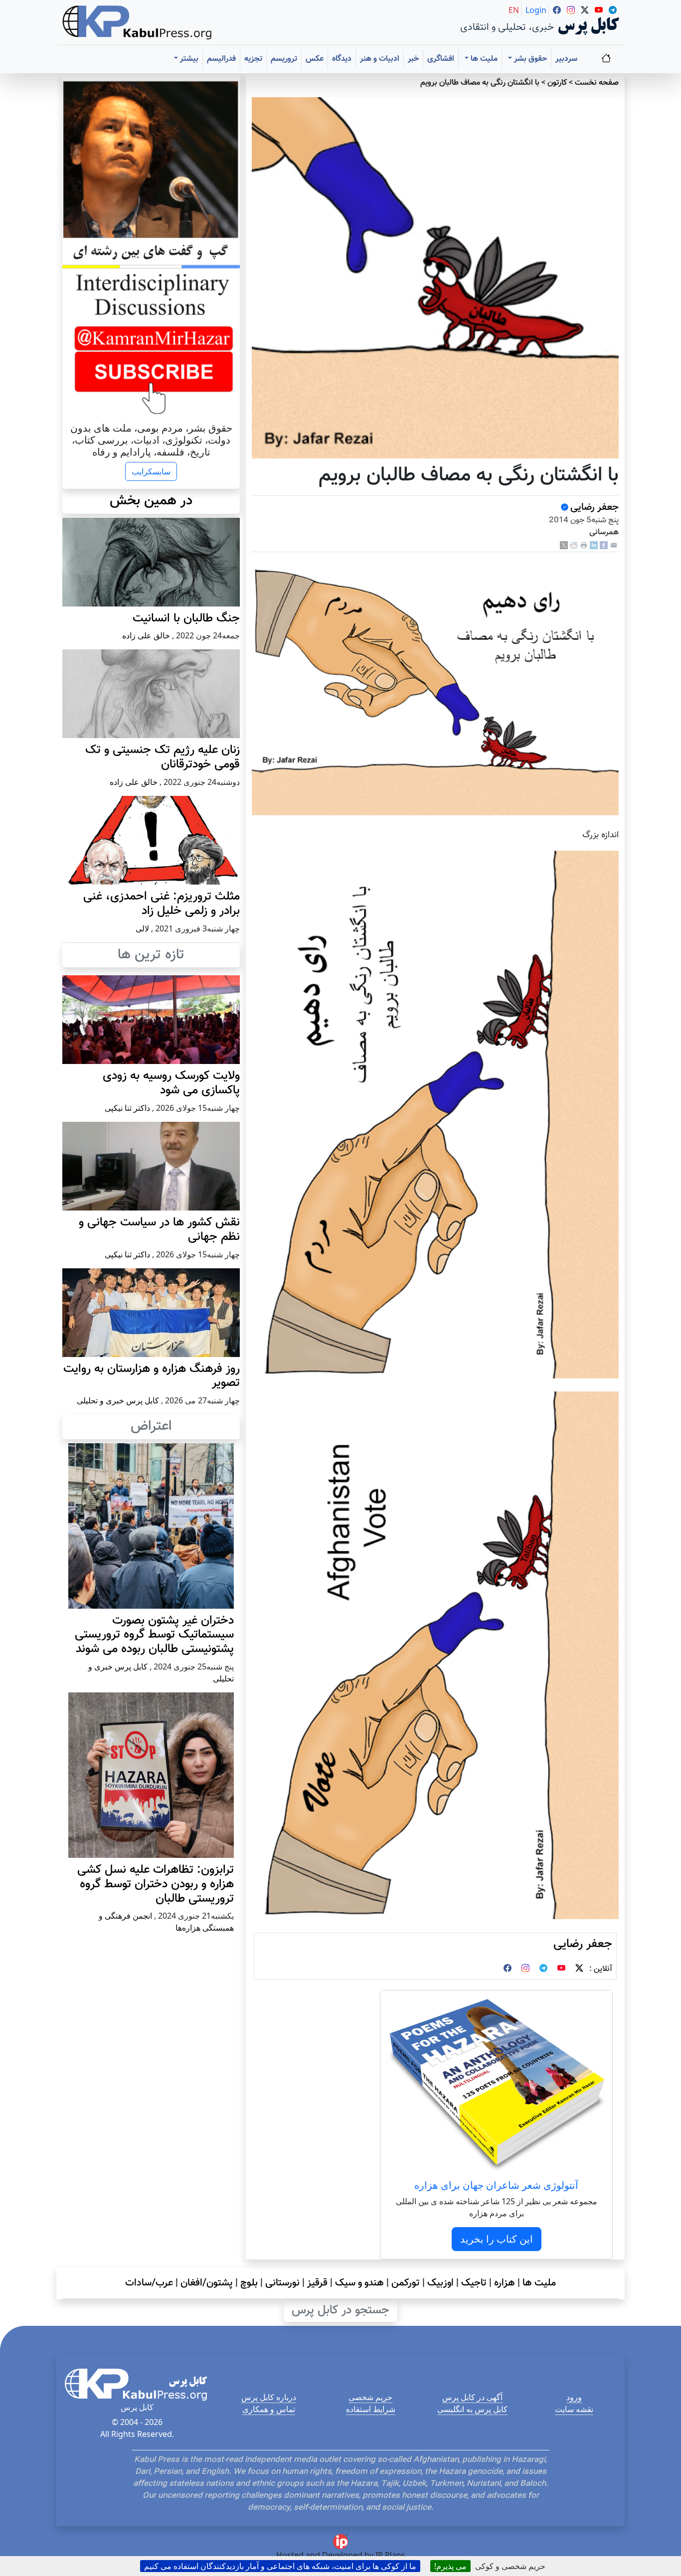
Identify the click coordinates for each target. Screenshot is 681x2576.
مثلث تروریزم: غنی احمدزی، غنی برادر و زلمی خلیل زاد (162, 904)
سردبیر (566, 59)
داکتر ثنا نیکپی (127, 1108)
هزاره (505, 2283)
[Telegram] (543, 1969)
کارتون (557, 83)
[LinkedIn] (594, 545)
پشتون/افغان (207, 2283)
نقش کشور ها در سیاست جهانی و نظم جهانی (159, 1230)
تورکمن (406, 2283)
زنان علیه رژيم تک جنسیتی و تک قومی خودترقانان (163, 757)
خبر (413, 59)
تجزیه (253, 59)
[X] (564, 545)
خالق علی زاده (146, 635)
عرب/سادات (149, 2283)
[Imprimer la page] (584, 545)
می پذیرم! (450, 2566)
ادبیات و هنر (380, 59)
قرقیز (317, 2283)
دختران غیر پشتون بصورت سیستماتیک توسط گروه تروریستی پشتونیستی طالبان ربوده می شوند (154, 1635)
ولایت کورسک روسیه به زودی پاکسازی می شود (171, 1083)
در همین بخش (151, 501)
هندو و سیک (359, 2283)
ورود (574, 2397)
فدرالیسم (221, 59)
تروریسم (284, 59)
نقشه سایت (574, 2409)
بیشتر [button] (188, 59)
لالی (142, 928)
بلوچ (249, 2283)
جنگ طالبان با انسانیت (186, 618)
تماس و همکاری (269, 2409)
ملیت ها (539, 2283)
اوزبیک (440, 2283)
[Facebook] (604, 545)
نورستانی (282, 2283)
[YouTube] (561, 1969)
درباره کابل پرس (269, 2397)
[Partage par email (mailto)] (614, 545)
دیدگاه (342, 59)
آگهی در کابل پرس (472, 2397)
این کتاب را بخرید (497, 2239)
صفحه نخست (597, 83)
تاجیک (474, 2283)
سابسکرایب (151, 471)
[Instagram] (525, 1969)
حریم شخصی (370, 2397)
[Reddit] (574, 545)
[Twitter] (579, 1969)
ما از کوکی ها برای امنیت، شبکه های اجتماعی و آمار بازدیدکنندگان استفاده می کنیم (280, 2566)
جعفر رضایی (595, 507)
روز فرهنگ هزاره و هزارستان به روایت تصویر (152, 1376)
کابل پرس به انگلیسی (472, 2409)
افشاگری (441, 59)
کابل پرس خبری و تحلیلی (118, 1400)
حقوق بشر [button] (529, 59)
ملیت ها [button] (483, 59)
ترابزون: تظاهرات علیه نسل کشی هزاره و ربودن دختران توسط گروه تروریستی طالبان (156, 1884)
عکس (315, 59)
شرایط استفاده (371, 2409)
